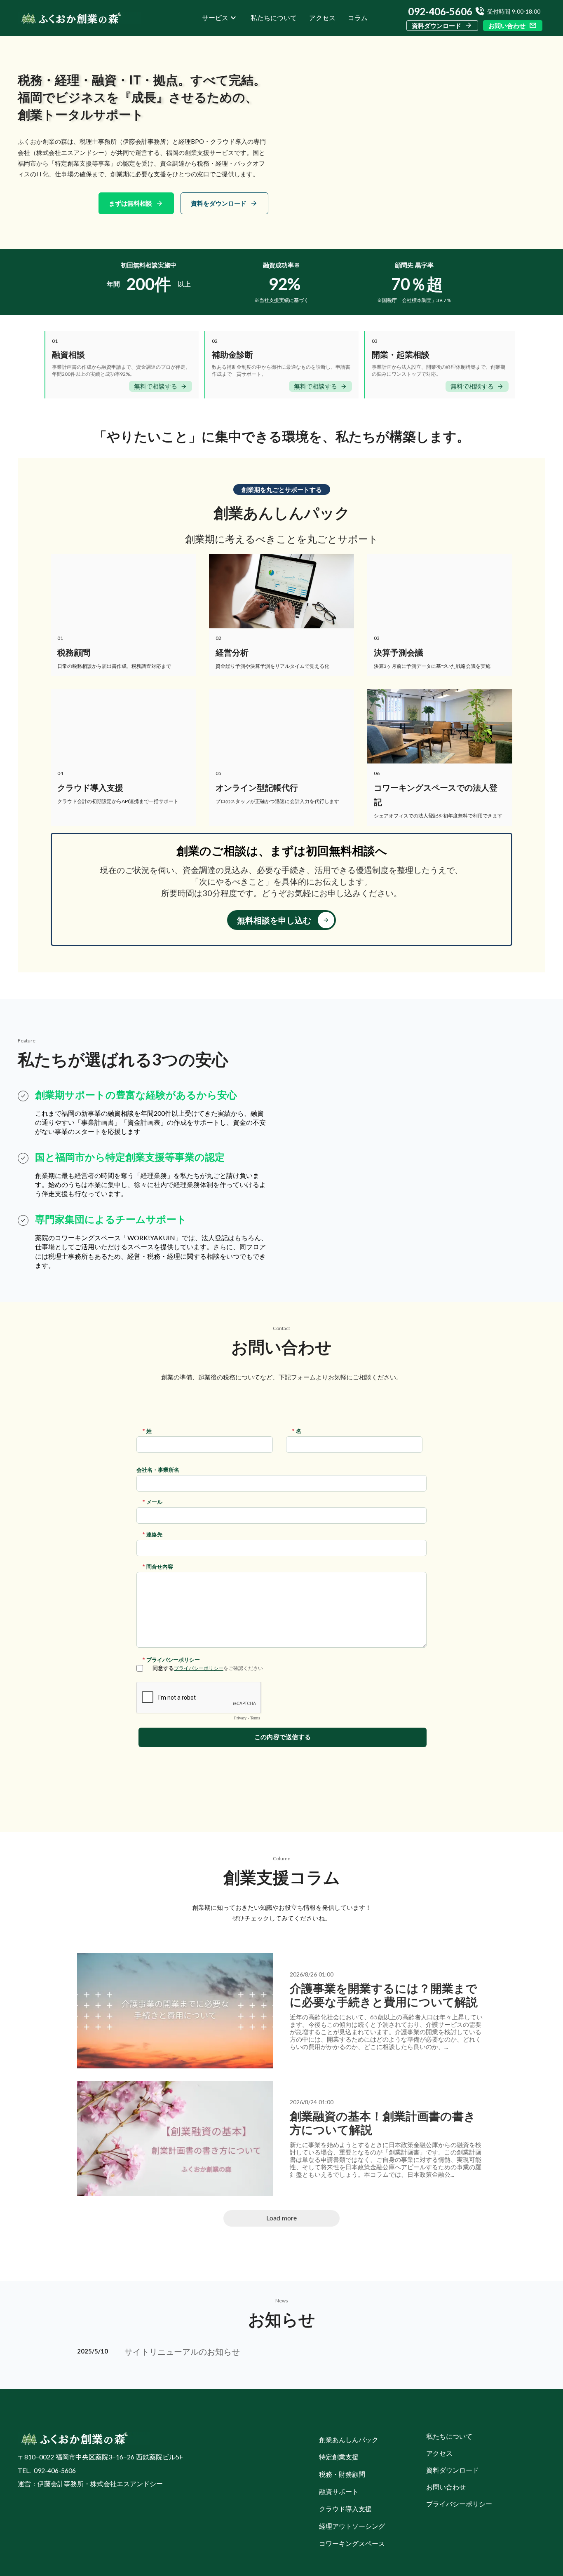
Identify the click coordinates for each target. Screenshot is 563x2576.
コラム (358, 18)
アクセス (322, 18)
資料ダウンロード (436, 26)
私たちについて (274, 18)
